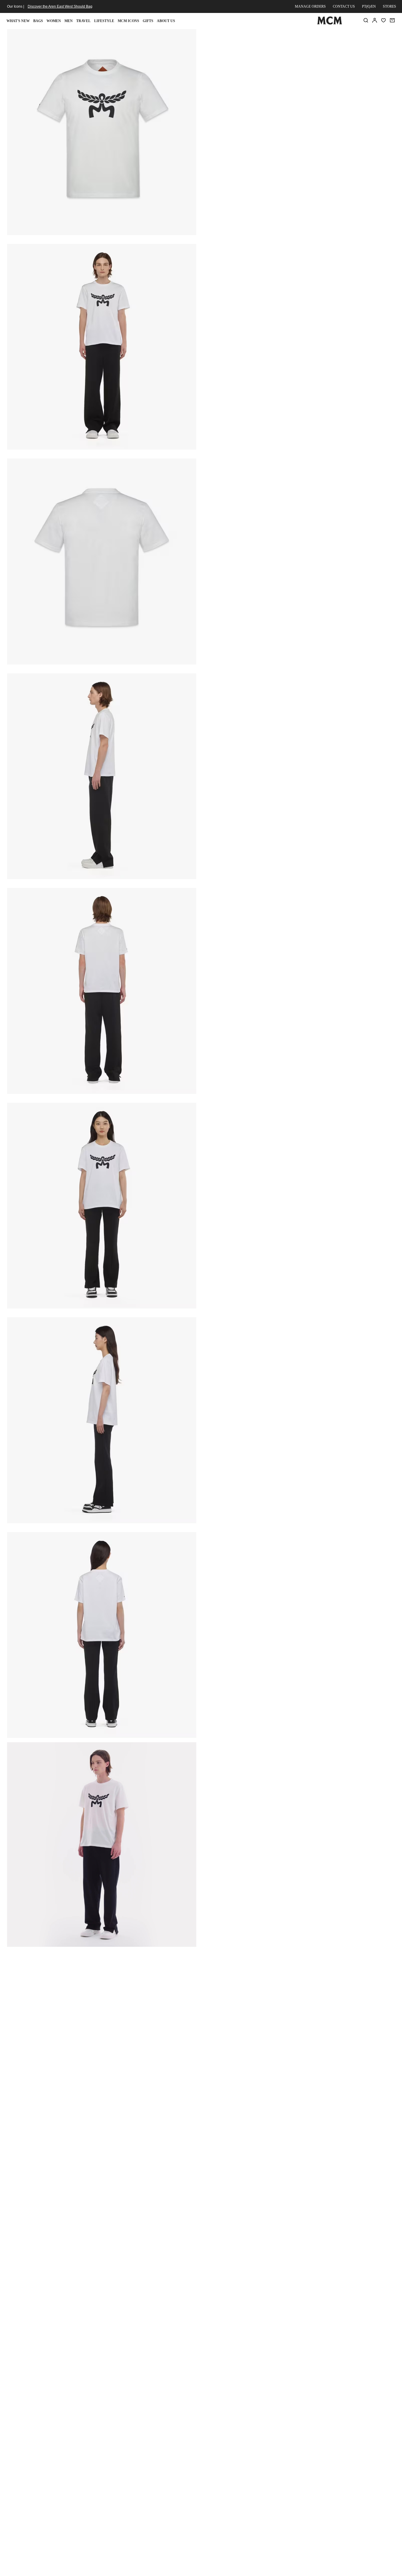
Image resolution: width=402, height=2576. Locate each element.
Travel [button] (83, 21)
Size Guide (246, 78)
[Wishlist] (383, 20)
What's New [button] (18, 21)
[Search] (366, 20)
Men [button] (69, 21)
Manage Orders (310, 6)
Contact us (344, 6)
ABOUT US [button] (166, 21)
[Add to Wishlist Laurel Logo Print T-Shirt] (357, 36)
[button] (102, 132)
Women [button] (54, 21)
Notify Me (299, 108)
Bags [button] (38, 21)
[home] (330, 23)
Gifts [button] (148, 21)
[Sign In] (375, 20)
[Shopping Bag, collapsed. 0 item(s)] (392, 20)
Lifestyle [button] (104, 21)
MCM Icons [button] (128, 21)
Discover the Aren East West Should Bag (60, 6)
